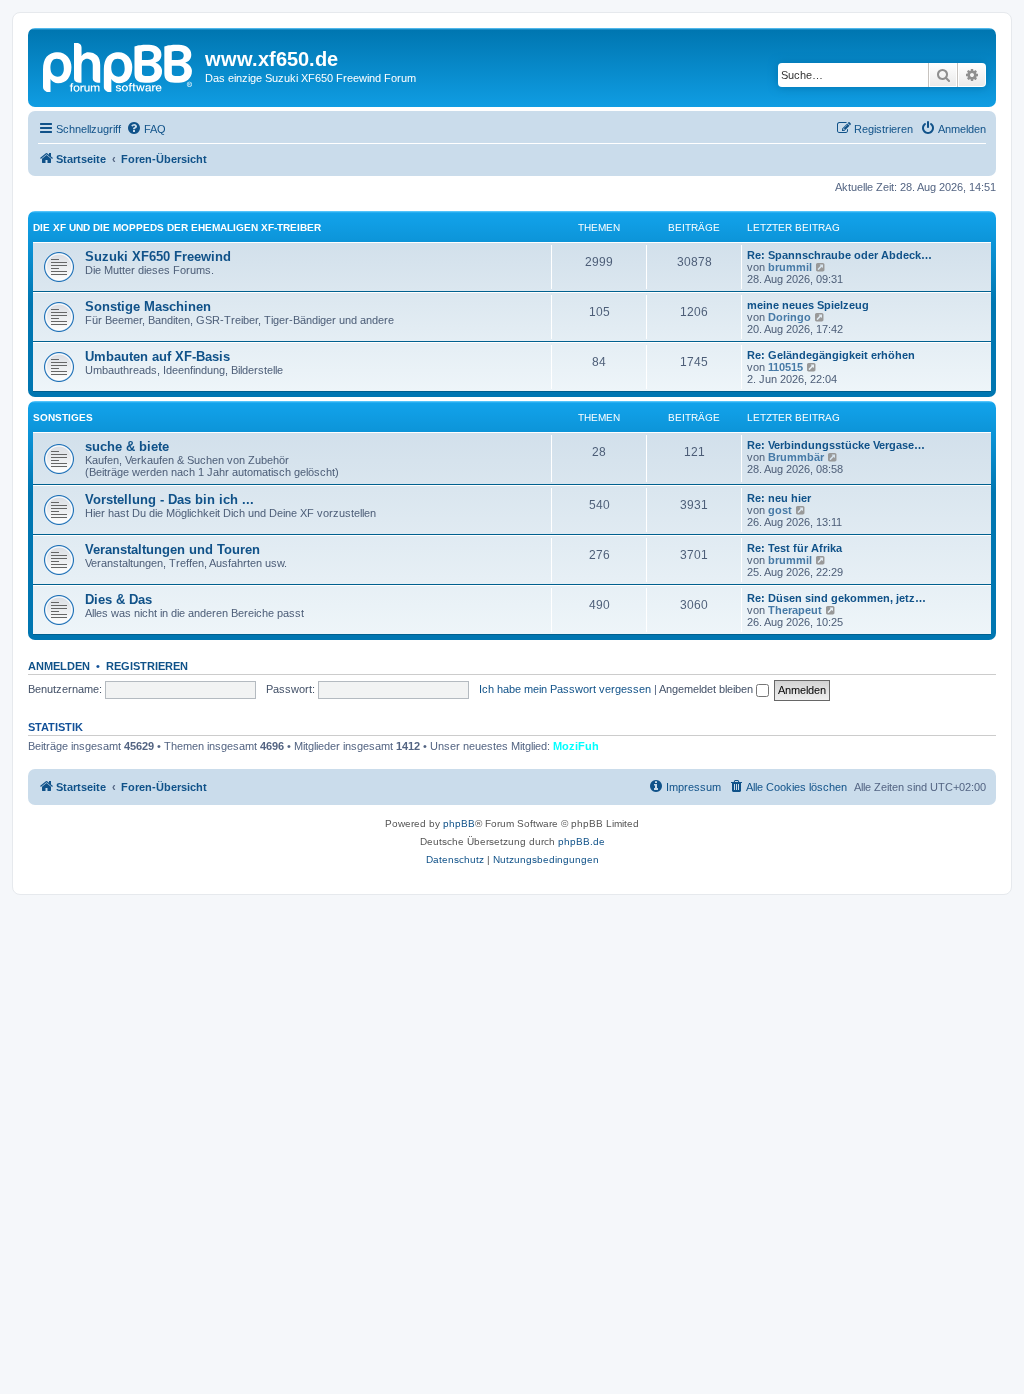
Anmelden (59, 666)
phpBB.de (581, 841)
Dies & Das (118, 599)
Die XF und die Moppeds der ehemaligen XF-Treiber (177, 227)
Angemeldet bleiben (707, 689)
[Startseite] (119, 65)
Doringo (789, 317)
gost (780, 510)
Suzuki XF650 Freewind (158, 256)
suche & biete (127, 446)
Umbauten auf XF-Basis (157, 356)
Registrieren (147, 666)
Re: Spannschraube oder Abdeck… (839, 255)
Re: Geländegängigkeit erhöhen (831, 355)
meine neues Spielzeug (808, 305)
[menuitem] (146, 129)
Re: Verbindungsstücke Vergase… (836, 445)
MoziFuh (576, 746)
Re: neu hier (779, 498)
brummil (790, 267)
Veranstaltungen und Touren (172, 549)
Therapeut (795, 610)
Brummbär (796, 457)
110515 (785, 367)
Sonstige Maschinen (148, 306)
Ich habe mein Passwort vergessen (565, 689)
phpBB (459, 823)
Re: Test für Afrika (794, 548)
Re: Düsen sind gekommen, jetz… (836, 598)
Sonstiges (63, 417)
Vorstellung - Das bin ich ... (169, 499)
